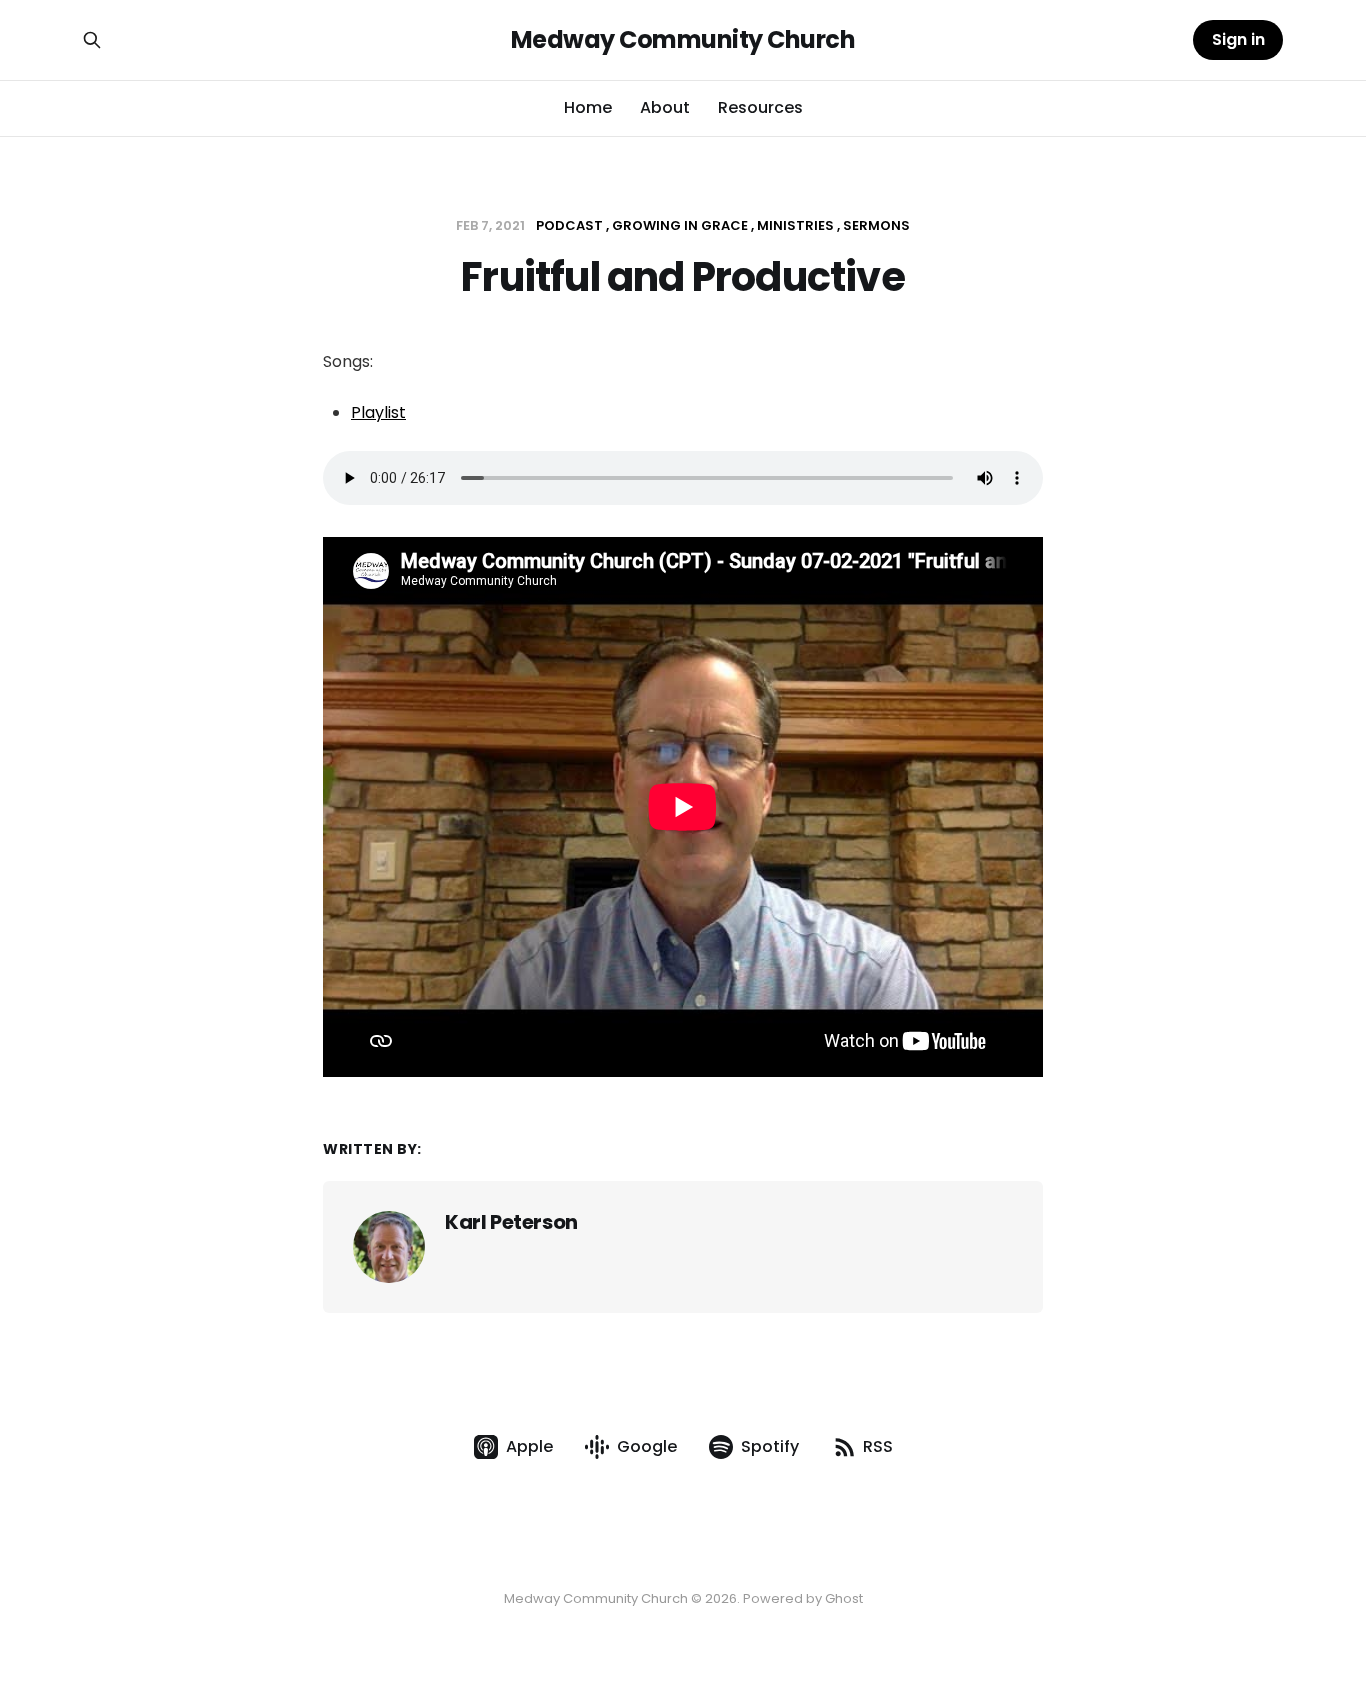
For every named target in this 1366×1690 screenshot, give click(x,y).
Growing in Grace (680, 225)
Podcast (569, 225)
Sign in (1238, 39)
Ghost (844, 1598)
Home (588, 107)
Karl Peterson (511, 1222)
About (665, 107)
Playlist (378, 412)
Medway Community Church (683, 40)
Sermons (876, 225)
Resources (760, 107)
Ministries (795, 225)
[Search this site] (92, 40)
